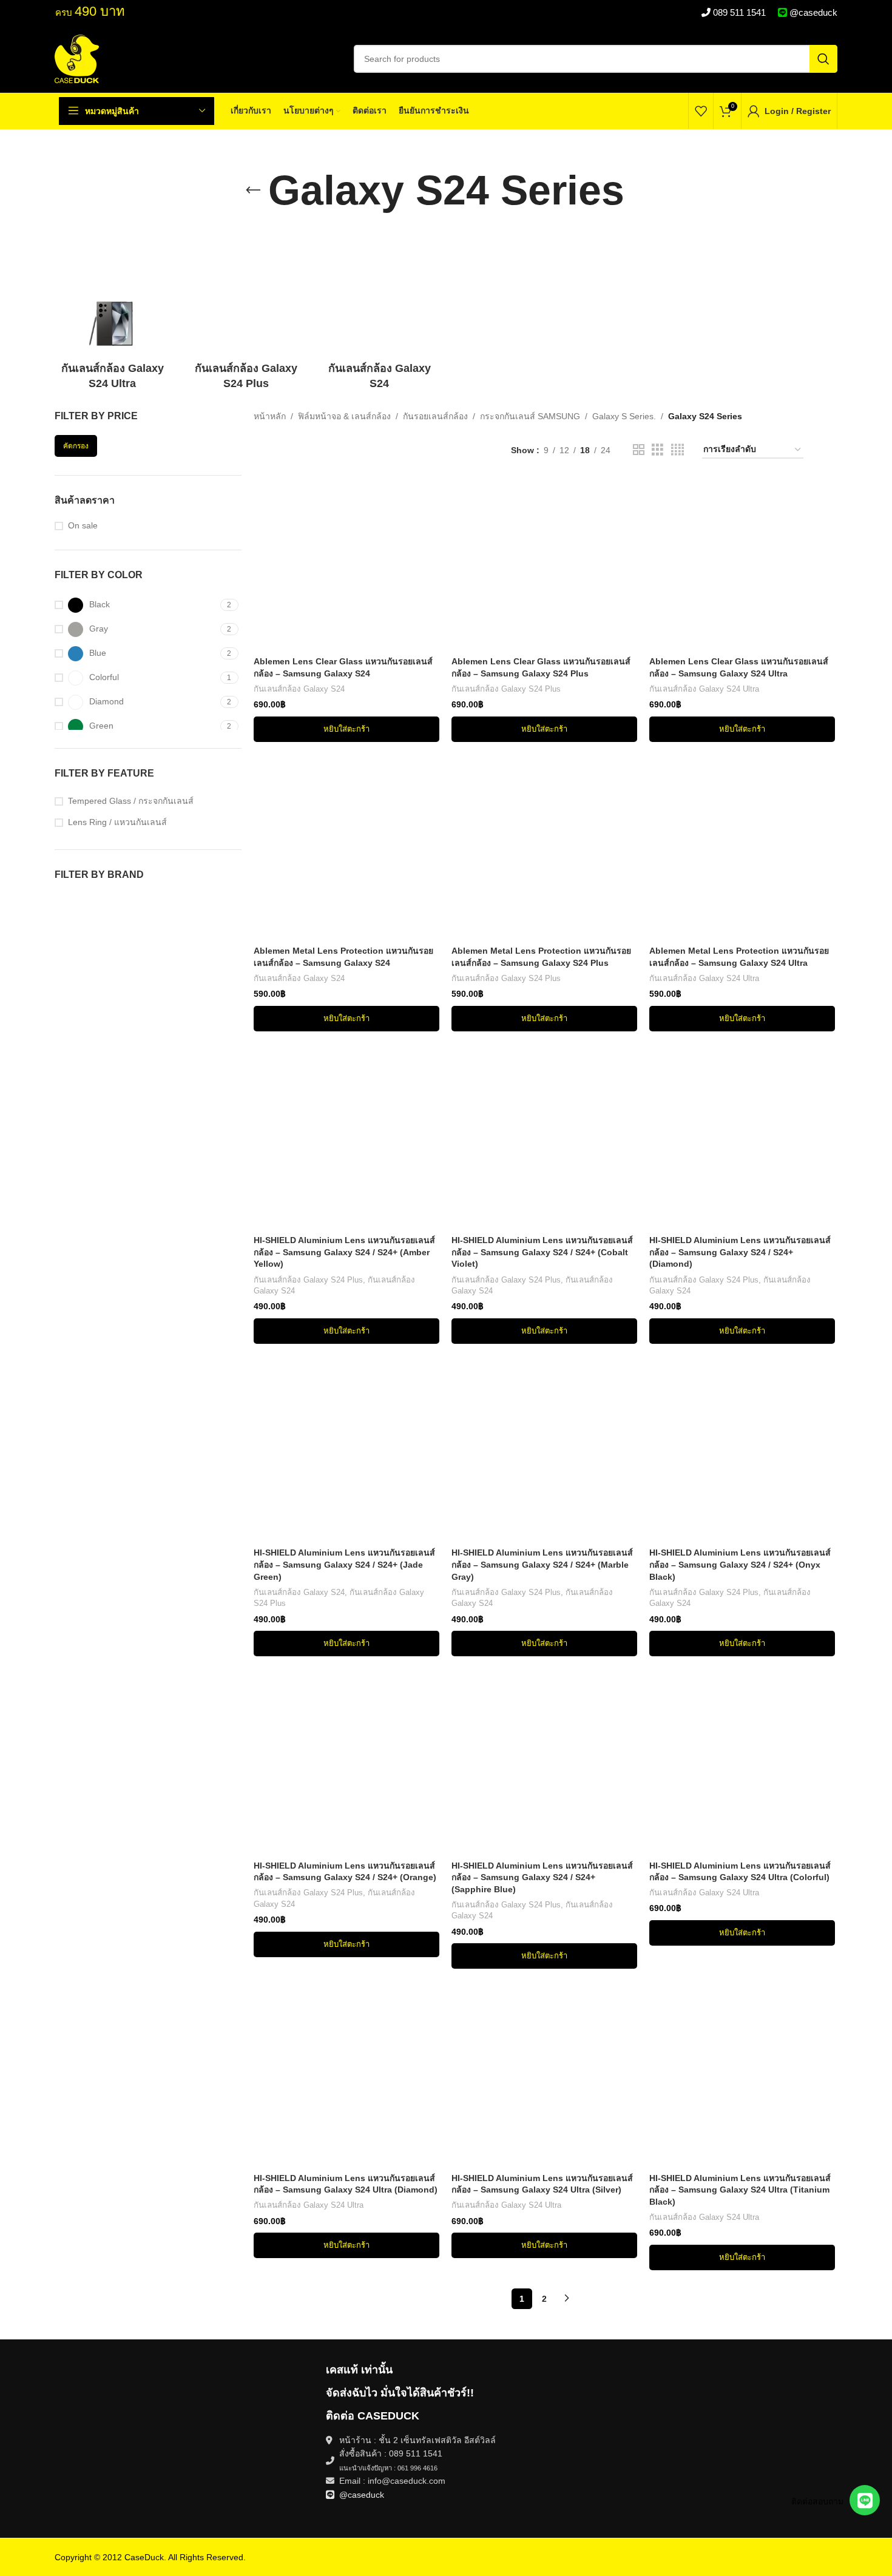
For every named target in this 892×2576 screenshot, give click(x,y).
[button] (346, 729)
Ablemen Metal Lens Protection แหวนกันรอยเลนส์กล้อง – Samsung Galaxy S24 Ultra (739, 957)
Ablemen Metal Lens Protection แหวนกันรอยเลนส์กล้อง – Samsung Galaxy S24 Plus (541, 957)
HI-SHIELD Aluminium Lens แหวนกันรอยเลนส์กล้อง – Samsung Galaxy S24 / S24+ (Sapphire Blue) (542, 1877)
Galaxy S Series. (624, 416)
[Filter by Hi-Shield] (194, 903)
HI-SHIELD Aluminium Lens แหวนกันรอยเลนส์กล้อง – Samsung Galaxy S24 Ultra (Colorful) (740, 1872)
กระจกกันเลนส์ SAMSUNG (530, 416)
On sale (83, 525)
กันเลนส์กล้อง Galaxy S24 (299, 689)
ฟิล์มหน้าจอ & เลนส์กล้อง (344, 416)
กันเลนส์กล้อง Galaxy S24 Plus (506, 689)
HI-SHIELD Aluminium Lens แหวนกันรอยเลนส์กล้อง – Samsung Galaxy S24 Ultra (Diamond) (346, 2184)
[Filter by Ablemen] (99, 903)
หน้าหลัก (270, 416)
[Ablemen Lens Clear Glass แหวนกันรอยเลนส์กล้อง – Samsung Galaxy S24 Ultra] (742, 558)
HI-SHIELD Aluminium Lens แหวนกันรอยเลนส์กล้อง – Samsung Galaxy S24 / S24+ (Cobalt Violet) (542, 1252)
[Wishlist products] (701, 111)
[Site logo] (77, 58)
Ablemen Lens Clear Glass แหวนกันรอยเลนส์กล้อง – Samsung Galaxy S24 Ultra (739, 667)
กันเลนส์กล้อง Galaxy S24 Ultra (704, 689)
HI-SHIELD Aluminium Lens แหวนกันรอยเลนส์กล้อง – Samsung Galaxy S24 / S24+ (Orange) (345, 1872)
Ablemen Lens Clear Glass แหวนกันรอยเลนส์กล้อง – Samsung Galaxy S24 (343, 667)
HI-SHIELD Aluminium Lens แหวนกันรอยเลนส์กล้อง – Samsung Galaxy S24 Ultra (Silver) (542, 2184)
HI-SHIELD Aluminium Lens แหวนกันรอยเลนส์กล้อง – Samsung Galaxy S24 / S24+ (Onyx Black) (740, 1564)
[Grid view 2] (639, 450)
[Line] (865, 2500)
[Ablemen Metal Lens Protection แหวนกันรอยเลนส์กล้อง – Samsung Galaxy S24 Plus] (544, 847)
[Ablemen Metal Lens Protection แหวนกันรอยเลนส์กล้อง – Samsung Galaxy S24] (346, 847)
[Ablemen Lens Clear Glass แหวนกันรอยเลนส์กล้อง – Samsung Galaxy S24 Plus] (544, 558)
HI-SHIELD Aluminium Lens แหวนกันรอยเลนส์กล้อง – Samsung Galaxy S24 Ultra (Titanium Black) (740, 2190)
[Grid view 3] (657, 450)
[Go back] (253, 191)
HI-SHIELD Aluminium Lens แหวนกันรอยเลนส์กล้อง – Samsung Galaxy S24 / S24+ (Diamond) (740, 1252)
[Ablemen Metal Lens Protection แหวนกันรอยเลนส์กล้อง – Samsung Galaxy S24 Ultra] (742, 847)
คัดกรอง (76, 446)
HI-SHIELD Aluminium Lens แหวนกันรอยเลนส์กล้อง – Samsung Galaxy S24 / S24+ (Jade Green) (344, 1564)
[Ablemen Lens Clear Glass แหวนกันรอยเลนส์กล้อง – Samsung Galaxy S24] (346, 558)
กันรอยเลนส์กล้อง (435, 416)
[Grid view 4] (677, 450)
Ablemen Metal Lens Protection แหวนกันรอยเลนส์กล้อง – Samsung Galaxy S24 (343, 957)
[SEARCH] (823, 59)
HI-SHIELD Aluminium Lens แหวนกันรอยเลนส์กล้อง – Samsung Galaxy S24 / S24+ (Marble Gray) (542, 1564)
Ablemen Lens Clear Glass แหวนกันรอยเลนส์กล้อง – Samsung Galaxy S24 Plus (541, 667)
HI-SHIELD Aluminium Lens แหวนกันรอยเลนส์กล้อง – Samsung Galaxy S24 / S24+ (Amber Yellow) (344, 1252)
